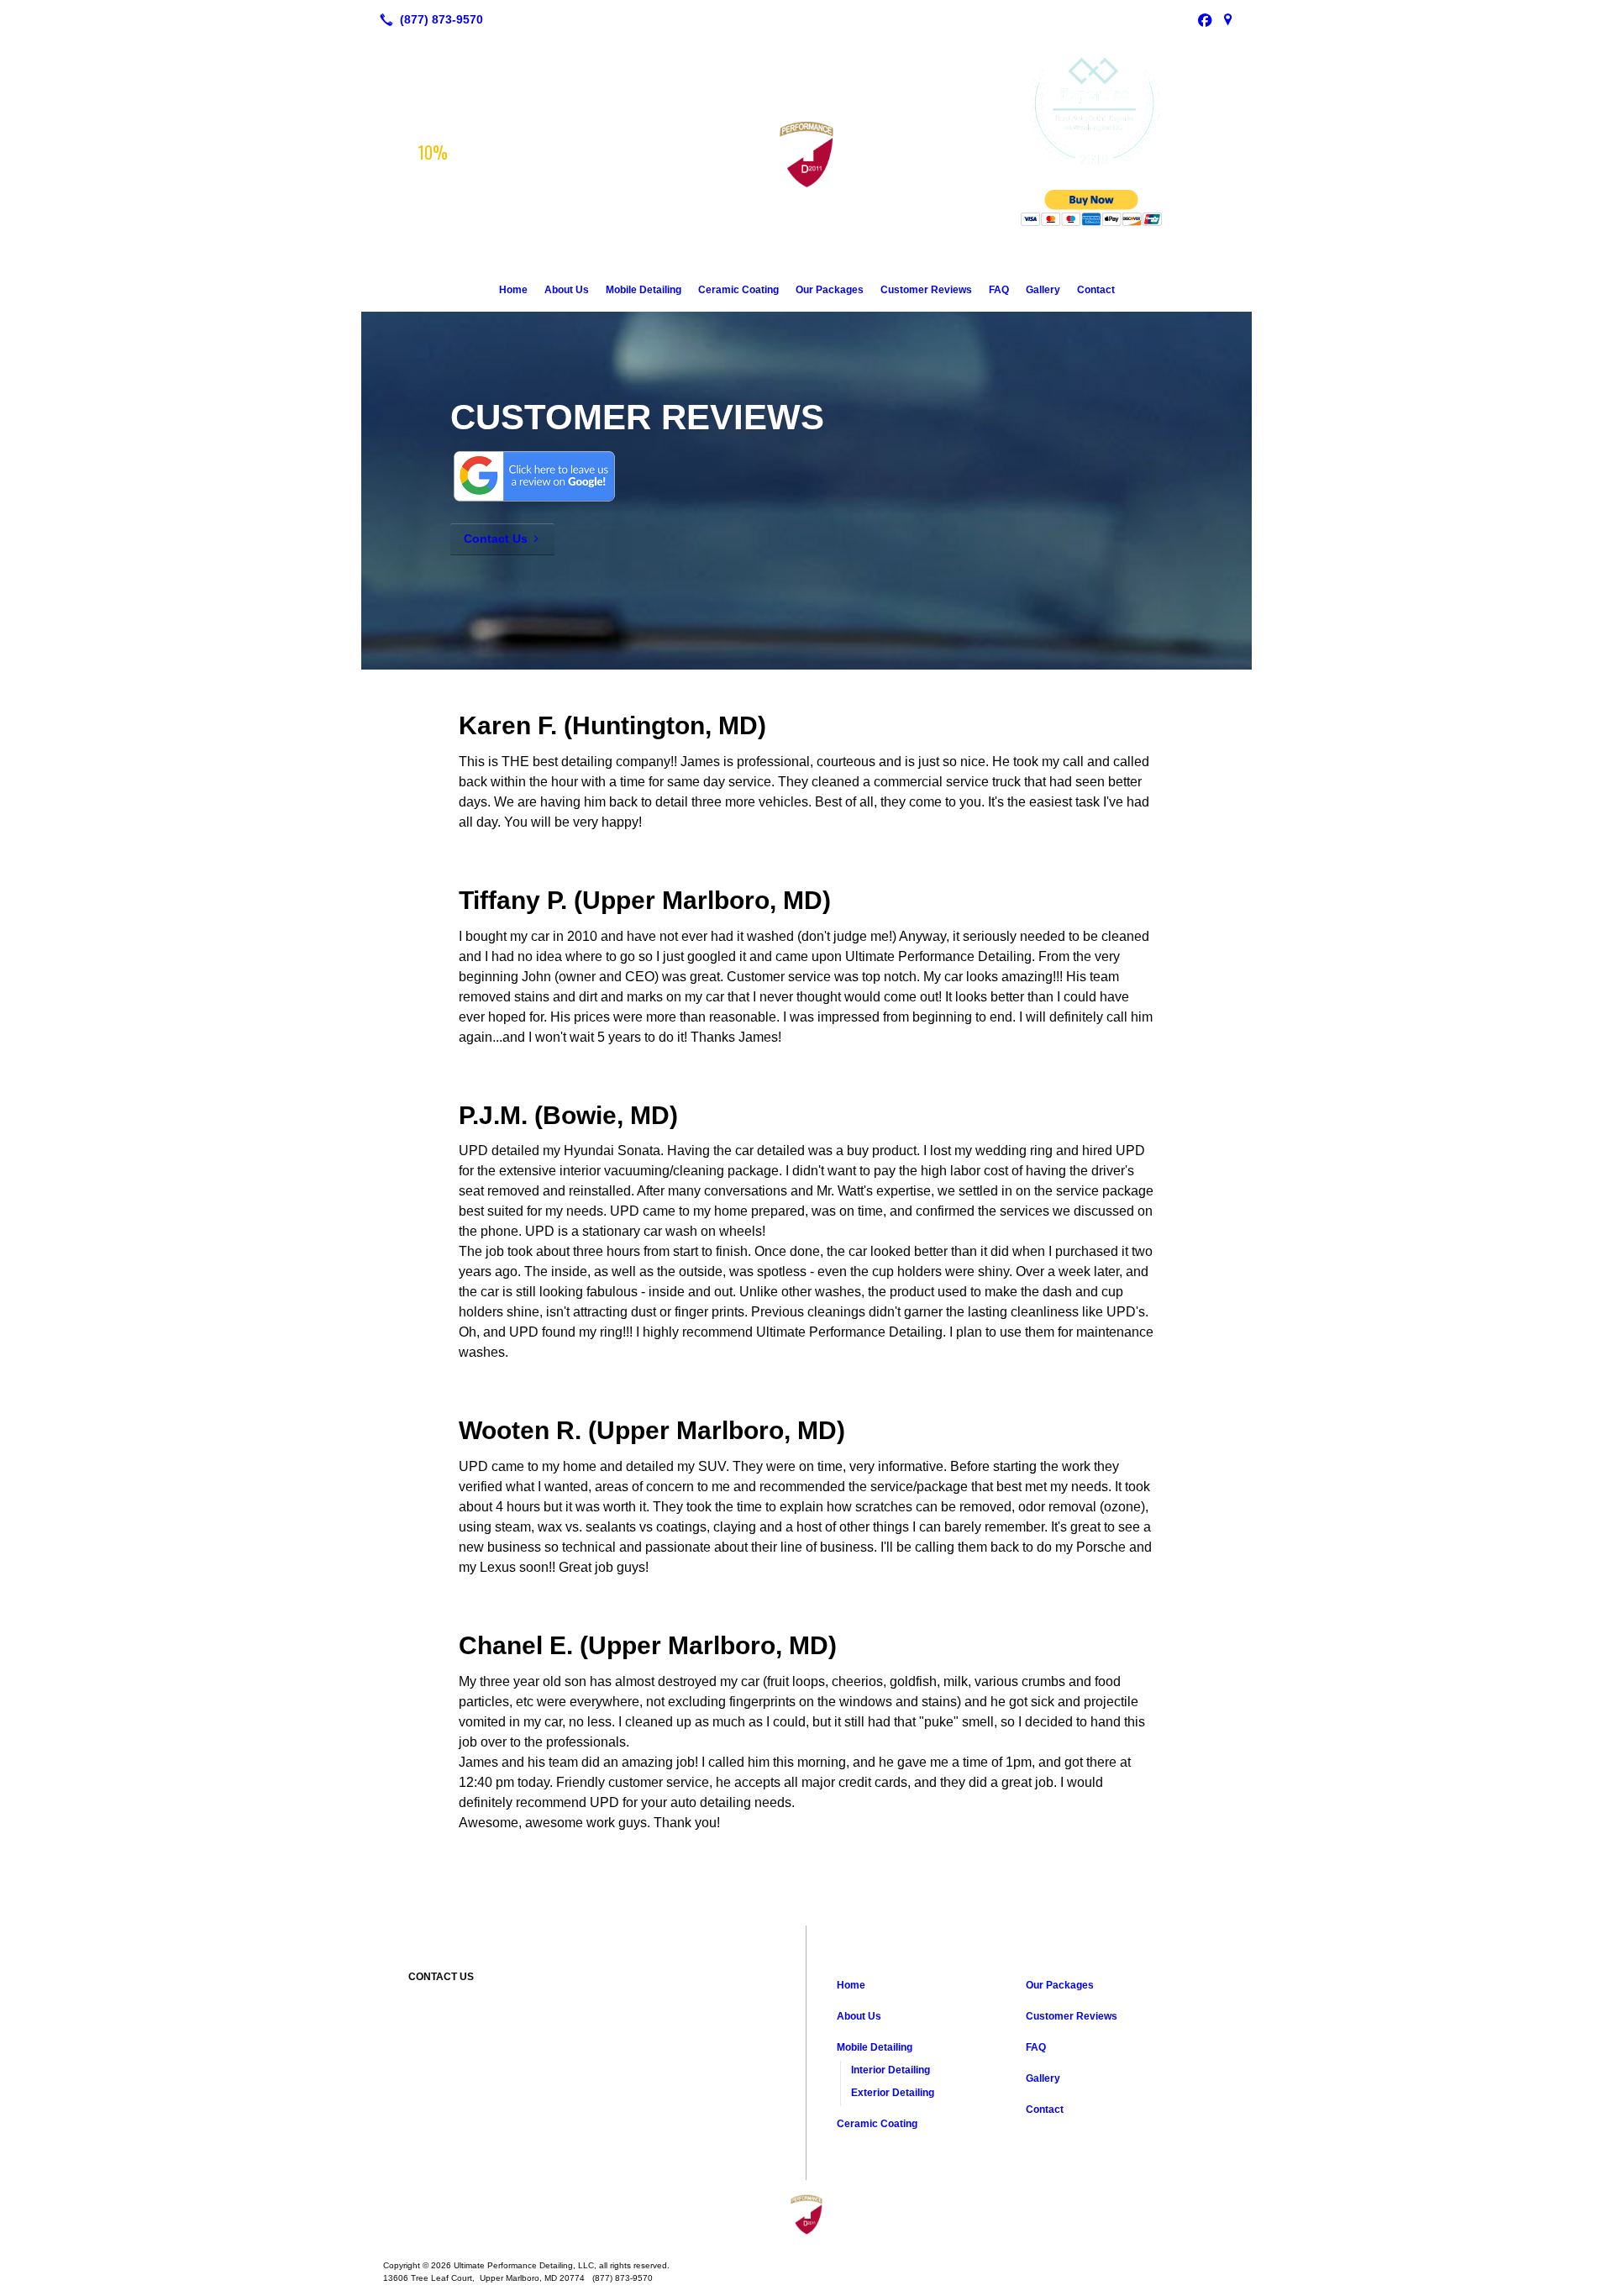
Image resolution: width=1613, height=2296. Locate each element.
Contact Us (496, 539)
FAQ (999, 290)
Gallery (1043, 290)
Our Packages (830, 290)
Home (513, 290)
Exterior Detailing (893, 2093)
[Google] (1228, 19)
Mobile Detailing (644, 290)
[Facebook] (1205, 19)
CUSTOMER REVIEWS (637, 417)
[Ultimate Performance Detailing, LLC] (806, 2214)
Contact (1096, 290)
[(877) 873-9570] (428, 19)
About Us (567, 290)
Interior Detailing (891, 2070)
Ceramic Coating (738, 290)
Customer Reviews (926, 290)
